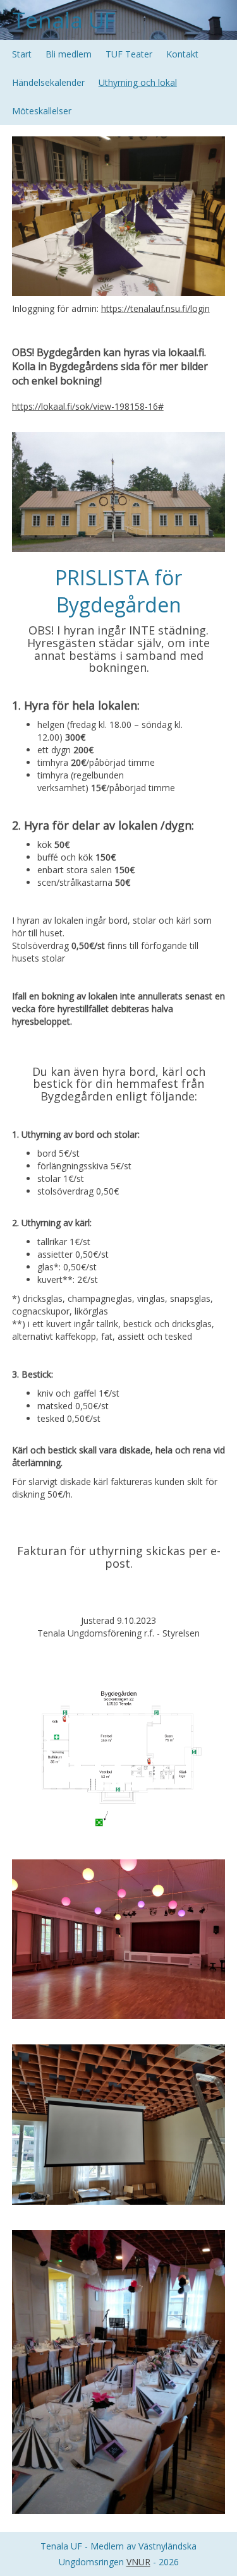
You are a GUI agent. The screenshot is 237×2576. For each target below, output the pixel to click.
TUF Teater (129, 54)
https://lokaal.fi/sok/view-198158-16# (88, 406)
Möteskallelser (42, 111)
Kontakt (182, 54)
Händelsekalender (48, 82)
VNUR (138, 2562)
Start (22, 54)
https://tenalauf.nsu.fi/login (155, 308)
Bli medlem (69, 54)
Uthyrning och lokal (138, 82)
